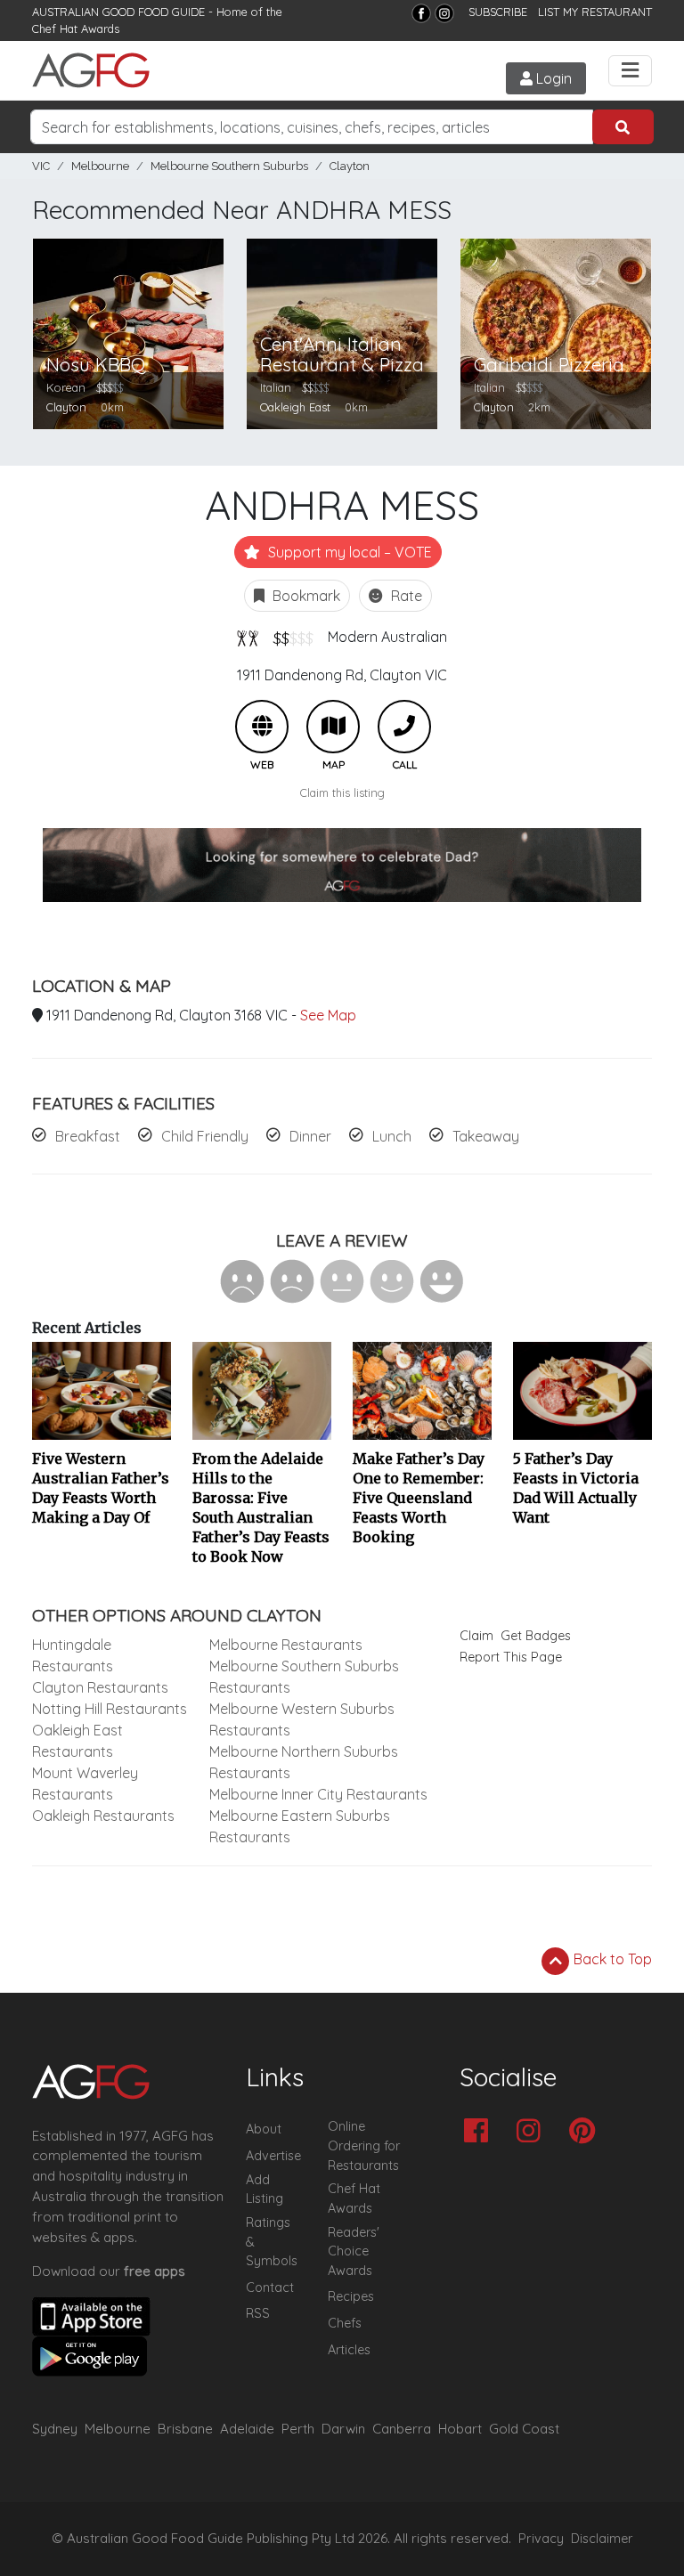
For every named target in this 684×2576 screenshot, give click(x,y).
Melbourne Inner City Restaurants (318, 1794)
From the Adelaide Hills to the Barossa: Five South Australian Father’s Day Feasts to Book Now (261, 1507)
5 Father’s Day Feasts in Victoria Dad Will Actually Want (576, 1488)
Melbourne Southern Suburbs (229, 166)
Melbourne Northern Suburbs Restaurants (304, 1762)
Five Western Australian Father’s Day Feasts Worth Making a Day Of (101, 1488)
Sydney (55, 2429)
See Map (328, 1015)
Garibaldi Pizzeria (549, 365)
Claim (476, 1636)
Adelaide (247, 2429)
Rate (405, 596)
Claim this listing (342, 792)
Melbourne (100, 166)
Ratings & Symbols (272, 2242)
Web (262, 727)
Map (333, 727)
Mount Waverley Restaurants (85, 1784)
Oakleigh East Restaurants (77, 1741)
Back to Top (611, 1959)
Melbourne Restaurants (286, 1645)
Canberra (402, 2429)
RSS (258, 2313)
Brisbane (185, 2429)
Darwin (343, 2429)
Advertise (273, 2156)
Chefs (345, 2323)
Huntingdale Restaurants (73, 1655)
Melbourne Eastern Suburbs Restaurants (300, 1826)
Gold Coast (524, 2429)
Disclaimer (602, 2539)
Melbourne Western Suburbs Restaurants (302, 1719)
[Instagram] (444, 13)
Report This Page (511, 1657)
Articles (349, 2350)
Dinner (310, 1136)
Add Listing (265, 2190)
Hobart (460, 2429)
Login (552, 78)
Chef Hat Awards (76, 28)
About (264, 2129)
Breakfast (88, 1136)
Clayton (350, 166)
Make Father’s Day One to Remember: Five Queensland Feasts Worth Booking (419, 1498)
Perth (298, 2429)
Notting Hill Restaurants (110, 1709)
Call (404, 727)
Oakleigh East (295, 407)
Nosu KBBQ (96, 365)
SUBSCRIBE (498, 12)
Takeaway (486, 1136)
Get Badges (536, 1636)
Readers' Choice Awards (354, 2251)
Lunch (392, 1136)
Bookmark (305, 596)
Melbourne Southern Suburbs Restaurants (304, 1677)
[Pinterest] (586, 2132)
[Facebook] (421, 13)
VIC (41, 166)
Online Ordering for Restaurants (364, 2145)
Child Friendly (205, 1136)
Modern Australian (387, 637)
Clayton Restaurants (100, 1687)
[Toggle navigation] (630, 71)
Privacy (541, 2539)
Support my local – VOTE (348, 552)
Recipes (351, 2296)
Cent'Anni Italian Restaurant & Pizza (342, 354)
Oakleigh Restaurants (103, 1816)
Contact (270, 2288)
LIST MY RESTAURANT (595, 12)
